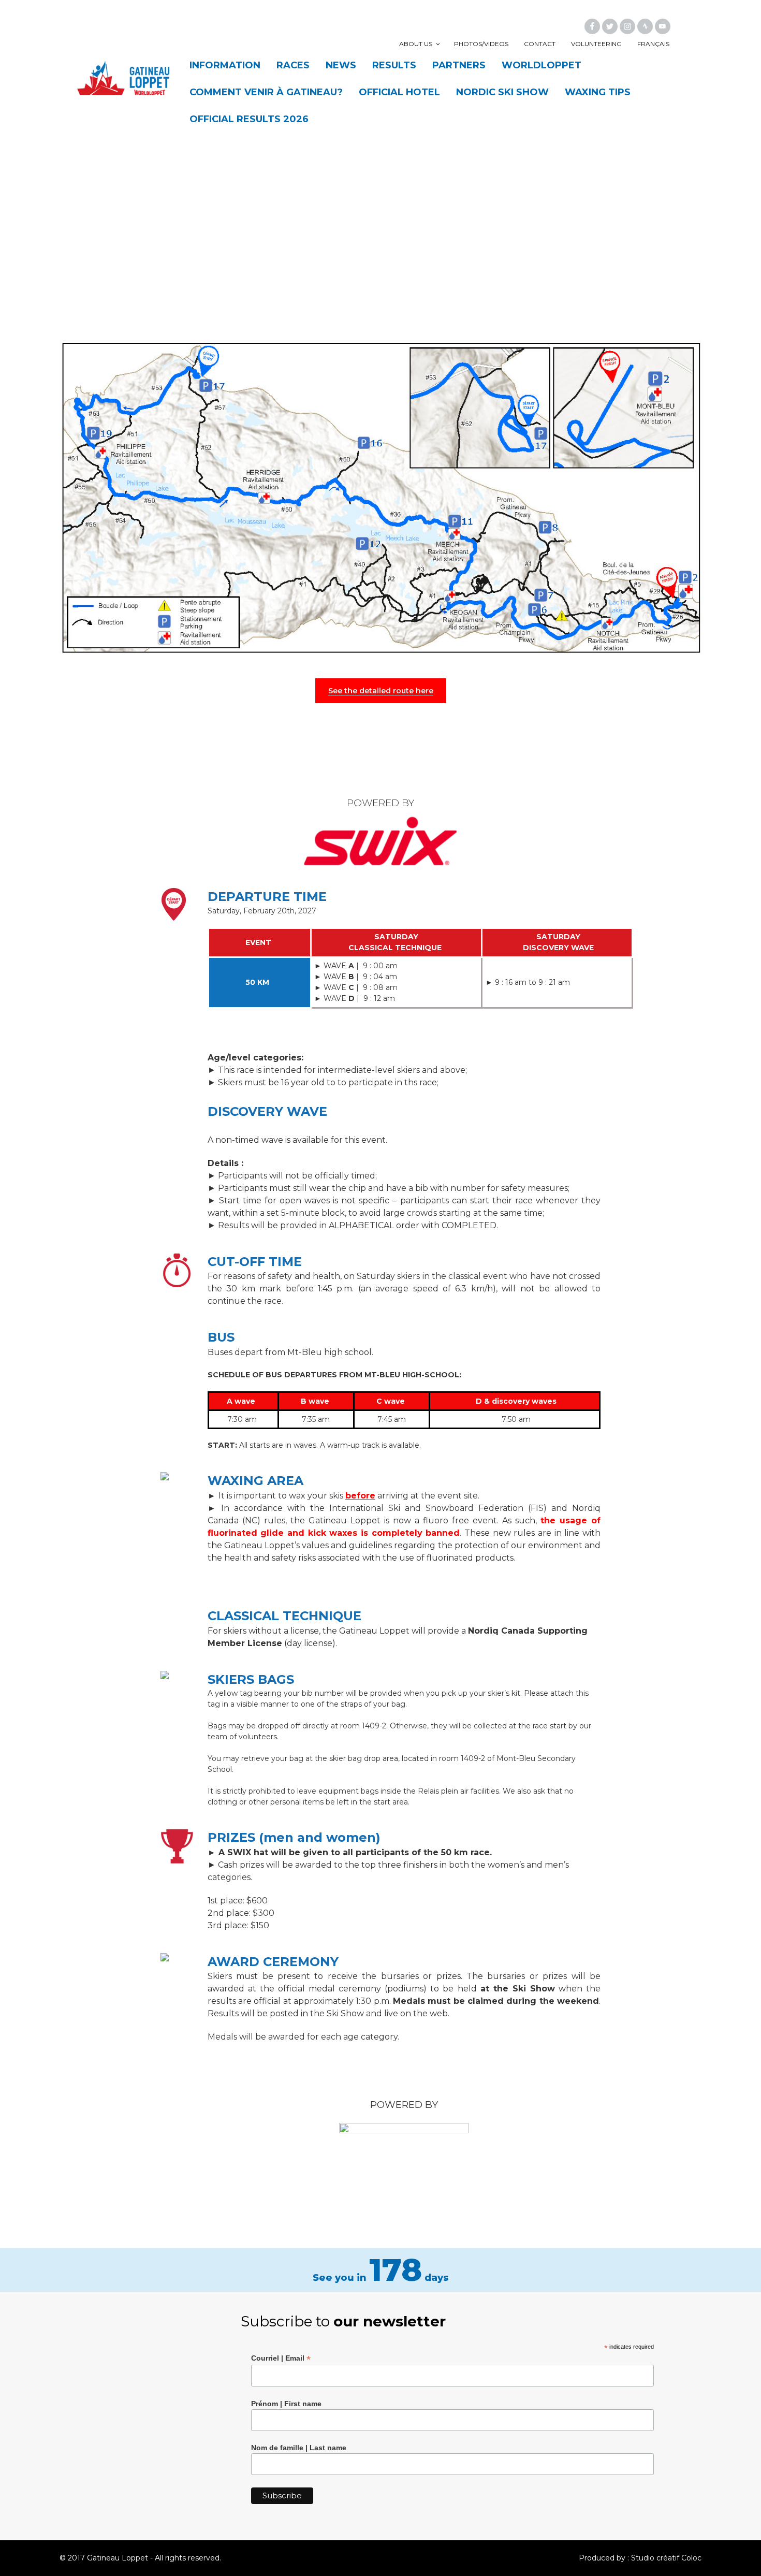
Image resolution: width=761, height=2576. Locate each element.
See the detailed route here (381, 691)
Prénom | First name (286, 2404)
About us (416, 44)
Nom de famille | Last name (299, 2448)
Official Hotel (399, 92)
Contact (540, 44)
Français (653, 44)
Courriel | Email (281, 2358)
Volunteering (596, 44)
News (341, 65)
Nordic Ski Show (502, 92)
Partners (459, 65)
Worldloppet (542, 65)
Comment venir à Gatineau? (266, 92)
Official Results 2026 (249, 119)
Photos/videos (481, 44)
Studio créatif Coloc (666, 2558)
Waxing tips (598, 92)
